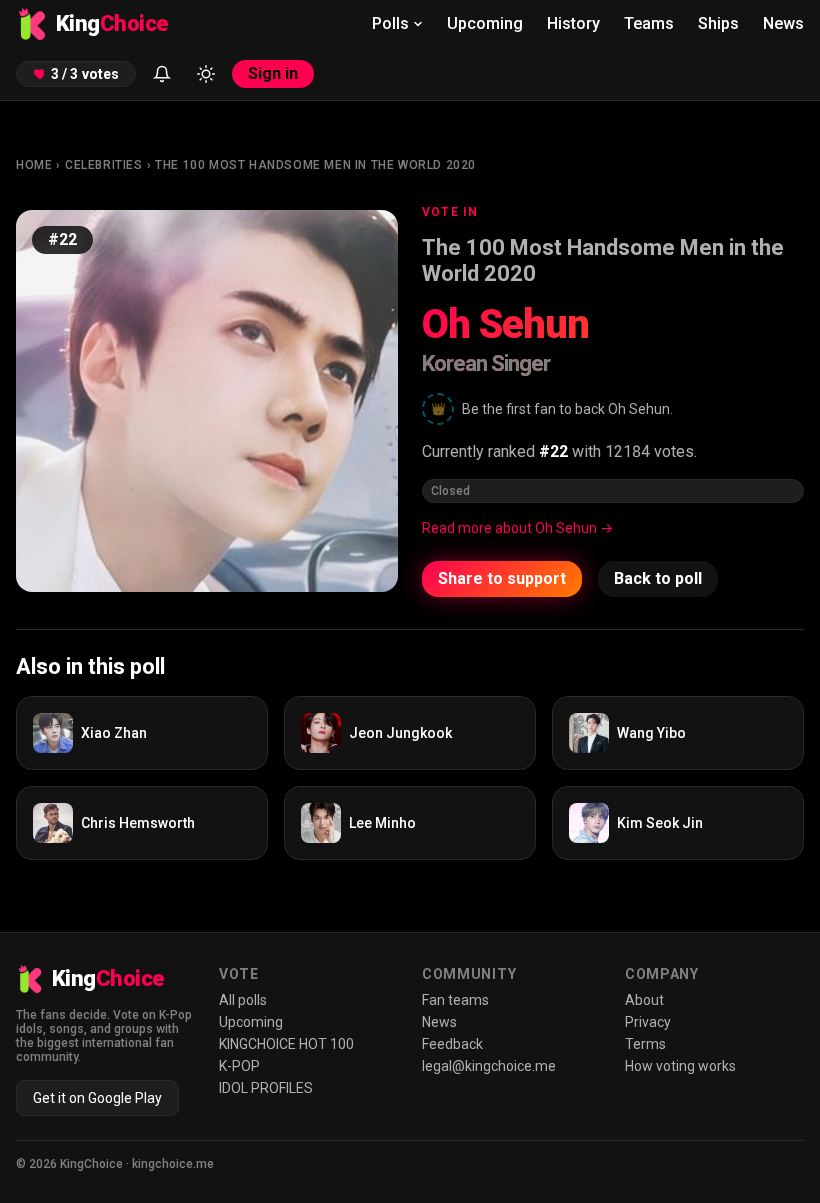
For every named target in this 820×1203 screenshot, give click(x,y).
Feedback (452, 1044)
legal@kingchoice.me (489, 1066)
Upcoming (485, 23)
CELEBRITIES (104, 165)
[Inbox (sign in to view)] (162, 74)
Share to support (502, 578)
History (573, 23)
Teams (649, 23)
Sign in (273, 73)
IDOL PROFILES (266, 1088)
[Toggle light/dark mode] (206, 74)
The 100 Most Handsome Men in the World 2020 (315, 165)
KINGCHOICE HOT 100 (286, 1044)
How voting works (680, 1066)
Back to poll (658, 578)
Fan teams (455, 1000)
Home (34, 165)
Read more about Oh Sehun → (517, 528)
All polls (243, 1000)
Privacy (648, 1022)
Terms (645, 1044)
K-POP (239, 1066)
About (644, 1000)
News (783, 23)
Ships (718, 23)
